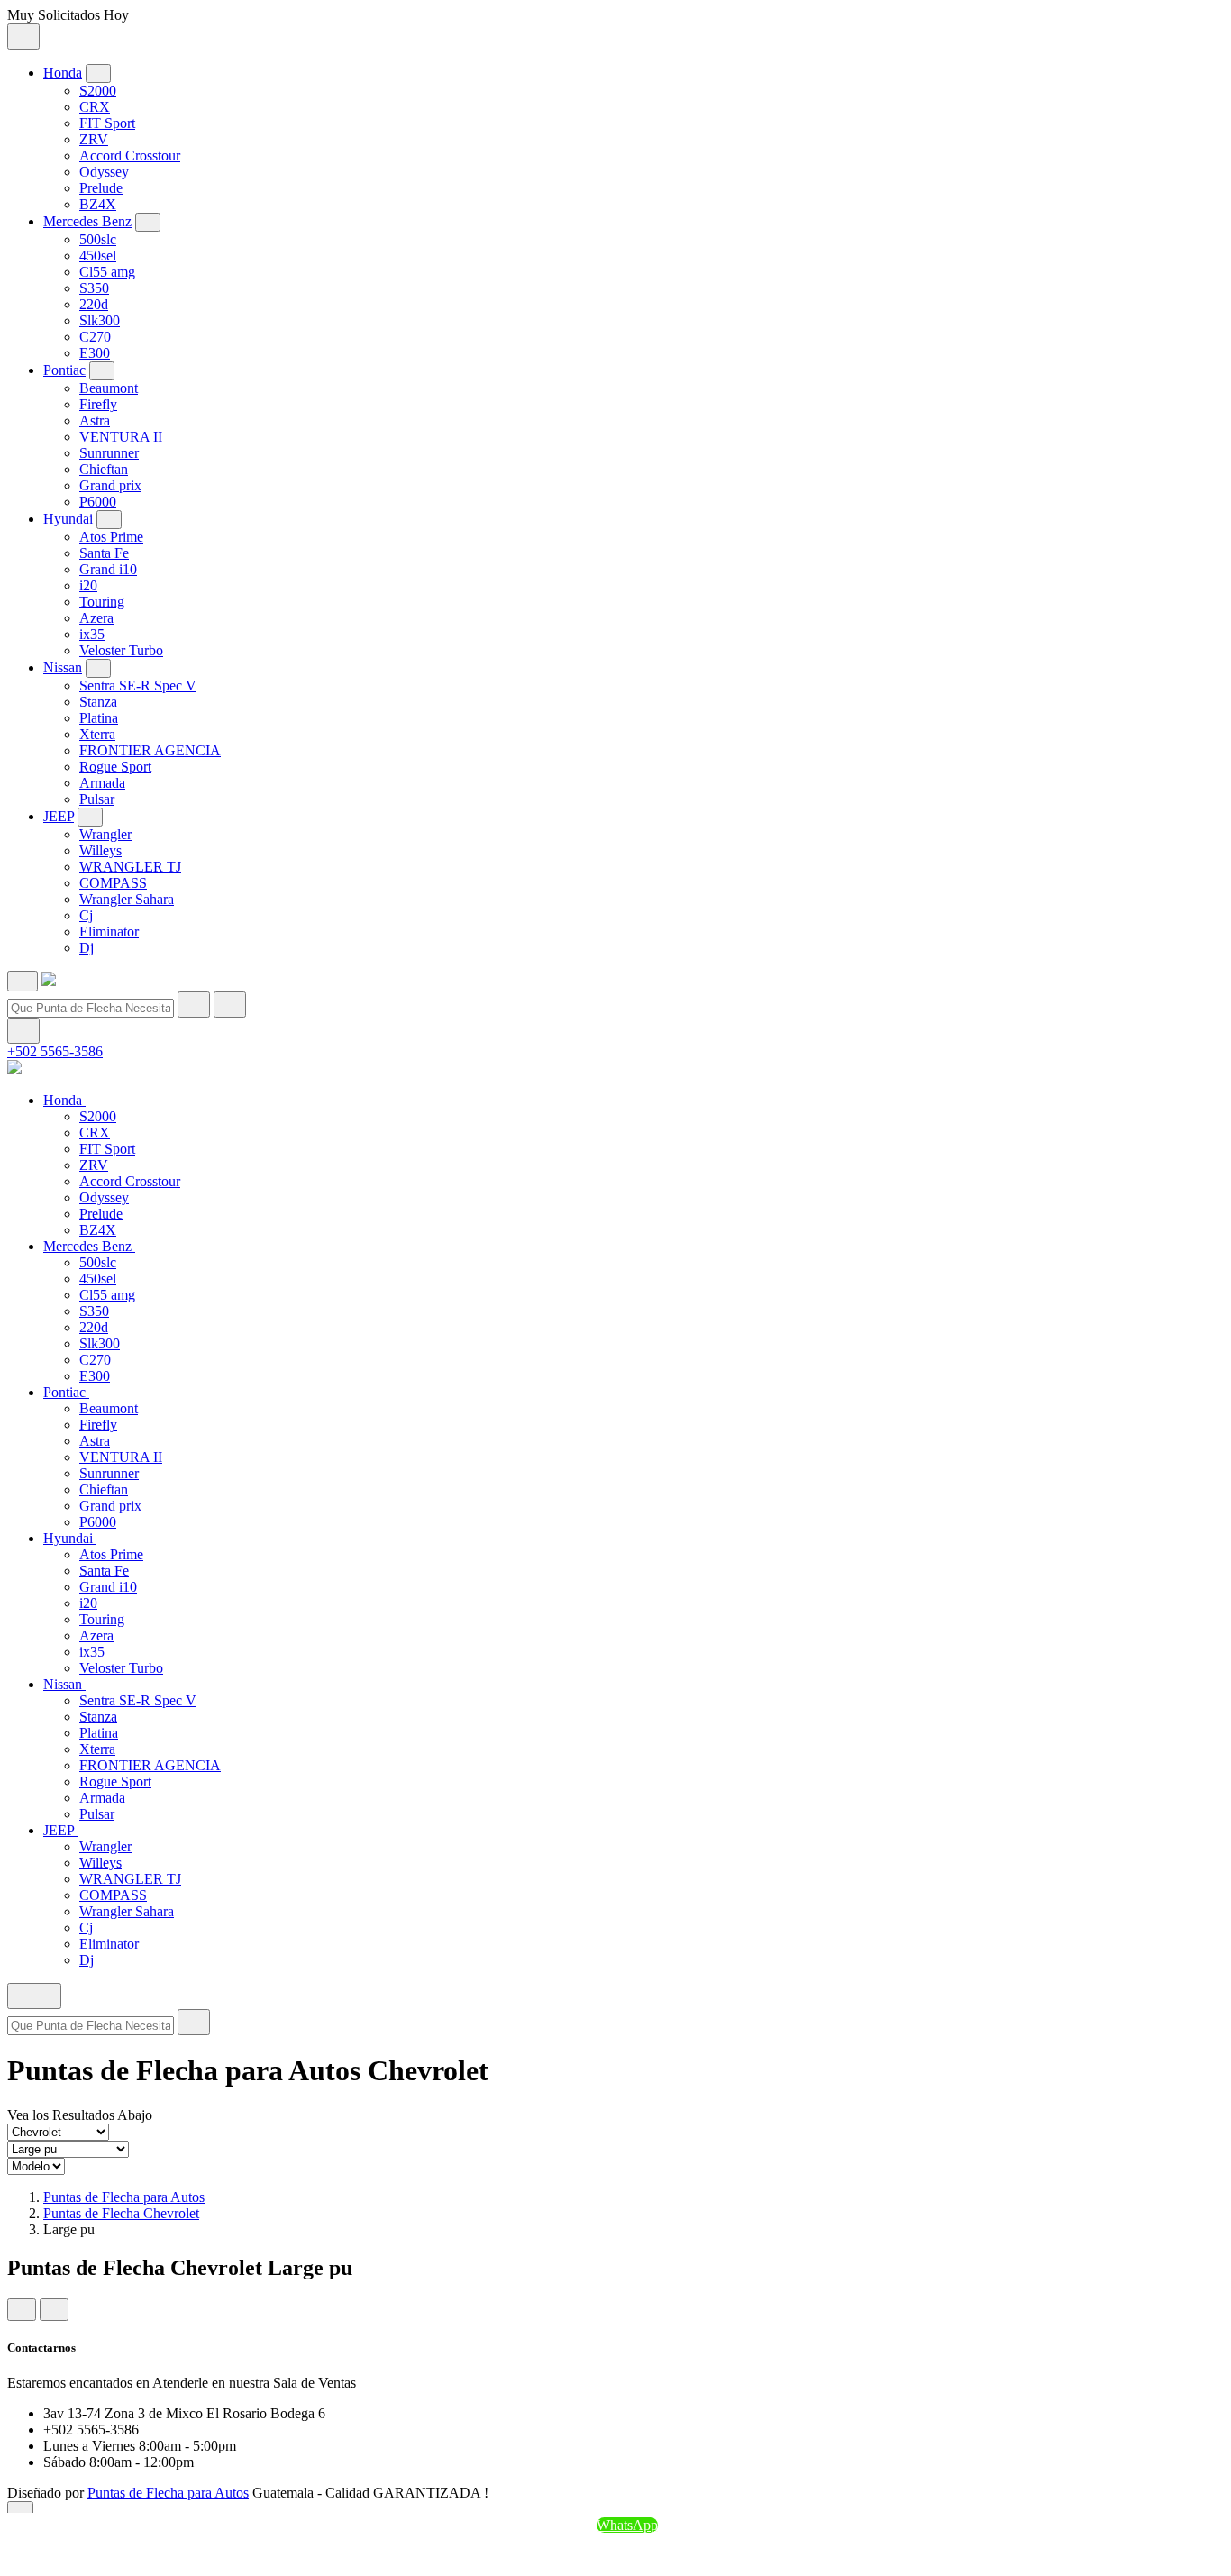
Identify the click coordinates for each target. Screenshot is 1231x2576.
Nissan (63, 667)
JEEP (59, 816)
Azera (96, 618)
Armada (102, 783)
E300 (95, 353)
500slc (98, 239)
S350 (94, 288)
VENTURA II (121, 437)
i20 (88, 585)
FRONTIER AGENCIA (150, 750)
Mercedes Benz (87, 221)
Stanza (98, 702)
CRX (95, 107)
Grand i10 (108, 569)
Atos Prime (111, 537)
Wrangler (105, 834)
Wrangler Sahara (127, 899)
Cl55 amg (107, 272)
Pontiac (64, 370)
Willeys (100, 850)
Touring (102, 602)
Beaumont (109, 388)
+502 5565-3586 (55, 1051)
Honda (63, 73)
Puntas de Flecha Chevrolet (121, 2213)
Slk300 (100, 320)
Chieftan (104, 469)
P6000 (98, 502)
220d (94, 304)
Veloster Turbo (121, 650)
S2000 (98, 91)
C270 (95, 337)
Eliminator (109, 932)
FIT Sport (107, 123)
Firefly (98, 404)
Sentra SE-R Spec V (138, 685)
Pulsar (97, 799)
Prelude (101, 188)
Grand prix (110, 485)
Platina (99, 718)
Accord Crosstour (130, 155)
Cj (86, 915)
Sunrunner (109, 453)
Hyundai (68, 519)
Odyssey (104, 172)
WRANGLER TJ (130, 867)
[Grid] (22, 2310)
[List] (54, 2310)
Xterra (97, 734)
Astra (95, 420)
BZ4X (98, 204)
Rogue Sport (115, 767)
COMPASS (113, 883)
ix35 (92, 634)
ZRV (94, 139)
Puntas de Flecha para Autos (124, 2197)
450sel (98, 256)
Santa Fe (104, 553)
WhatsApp (627, 2525)
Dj (87, 948)
